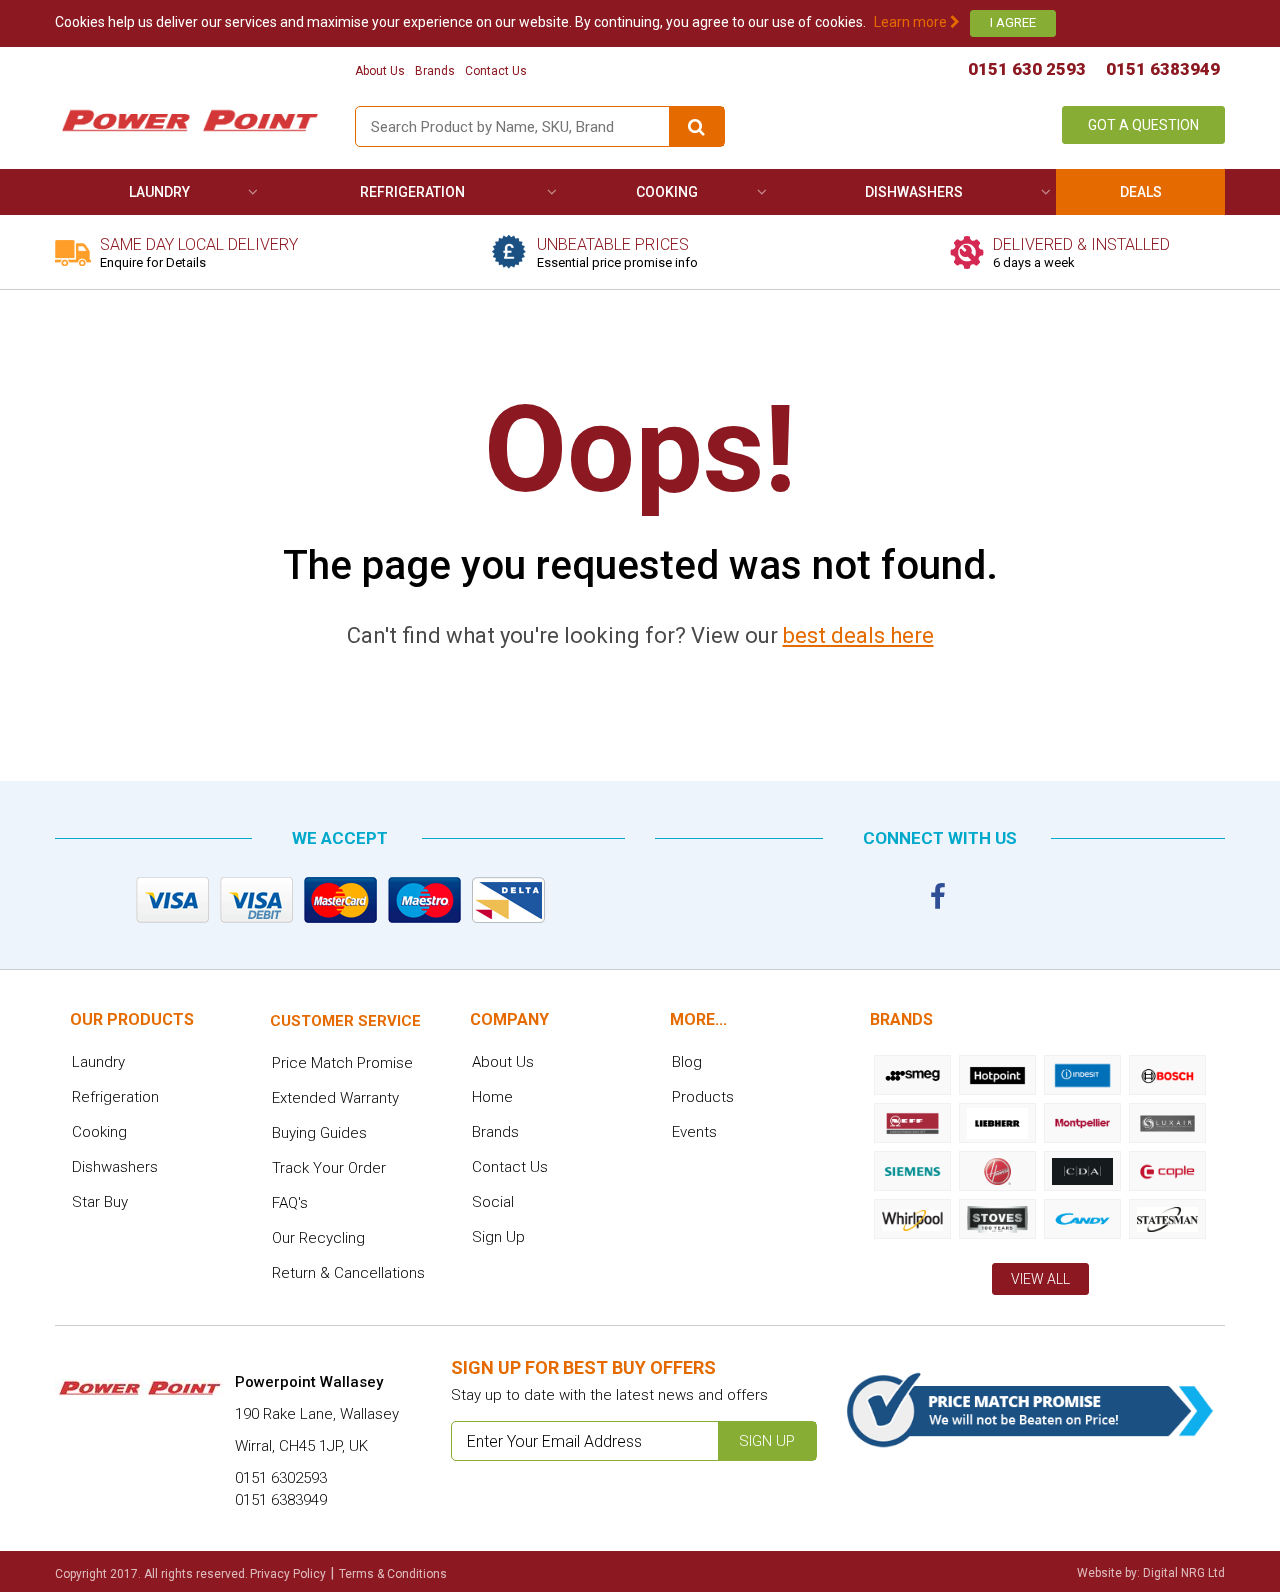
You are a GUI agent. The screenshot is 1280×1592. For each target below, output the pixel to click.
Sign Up (498, 1237)
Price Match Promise (342, 1063)
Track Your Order (329, 1168)
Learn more (912, 22)
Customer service (345, 1021)
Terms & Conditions (393, 1574)
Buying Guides (319, 1133)
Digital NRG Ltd (1184, 1573)
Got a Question (1143, 125)
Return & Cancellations (348, 1273)
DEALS (1141, 192)
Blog (687, 1062)
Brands (435, 71)
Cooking (667, 192)
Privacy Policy (288, 1574)
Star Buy (100, 1202)
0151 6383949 (1163, 69)
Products (703, 1097)
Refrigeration (412, 192)
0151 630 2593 (1027, 69)
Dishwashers (914, 192)
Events (694, 1132)
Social (493, 1202)
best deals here (858, 635)
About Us (380, 71)
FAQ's (290, 1203)
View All (1040, 1279)
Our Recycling (318, 1238)
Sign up (767, 1441)
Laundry (159, 192)
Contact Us (496, 71)
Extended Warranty (335, 1098)
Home (492, 1097)
